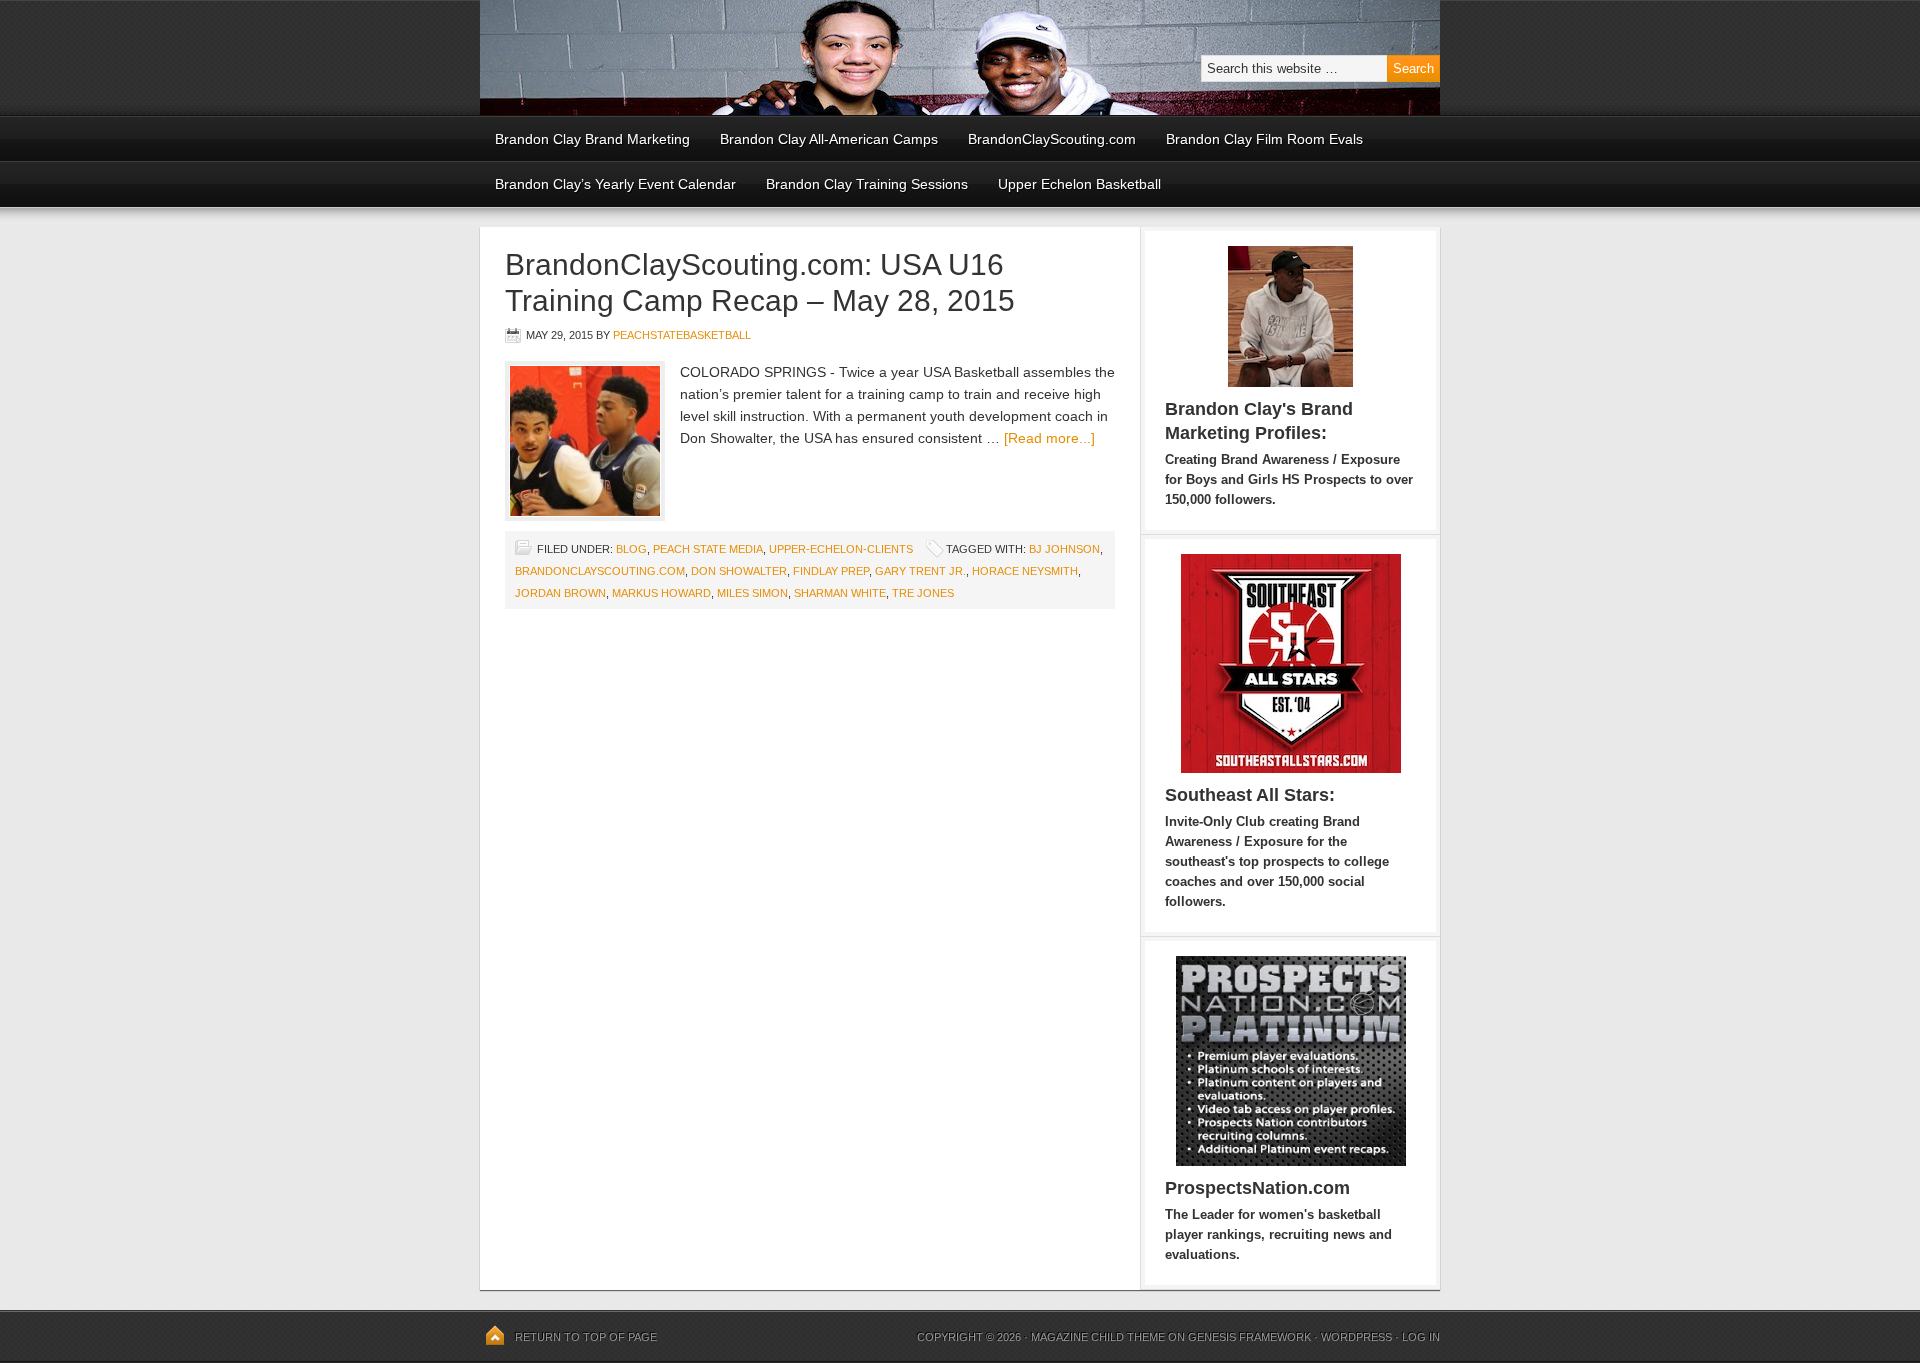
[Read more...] (1049, 438)
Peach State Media (708, 549)
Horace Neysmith (1025, 571)
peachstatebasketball (682, 335)
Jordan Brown (560, 593)
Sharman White (840, 593)
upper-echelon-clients (841, 549)
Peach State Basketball (725, 57)
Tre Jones (923, 593)
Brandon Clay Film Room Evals (1264, 139)
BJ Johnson (1064, 549)
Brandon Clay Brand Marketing (592, 139)
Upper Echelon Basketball (1079, 184)
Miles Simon (752, 593)
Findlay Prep (831, 571)
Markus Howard (661, 593)
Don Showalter (739, 571)
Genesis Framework (1249, 1337)
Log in (1421, 1337)
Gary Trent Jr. (920, 571)
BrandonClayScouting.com (1052, 139)
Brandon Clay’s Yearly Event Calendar (615, 184)
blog (631, 549)
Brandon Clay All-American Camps (829, 139)
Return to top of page (586, 1337)
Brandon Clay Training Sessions (867, 184)
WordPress (1356, 1337)
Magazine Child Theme (1098, 1337)
